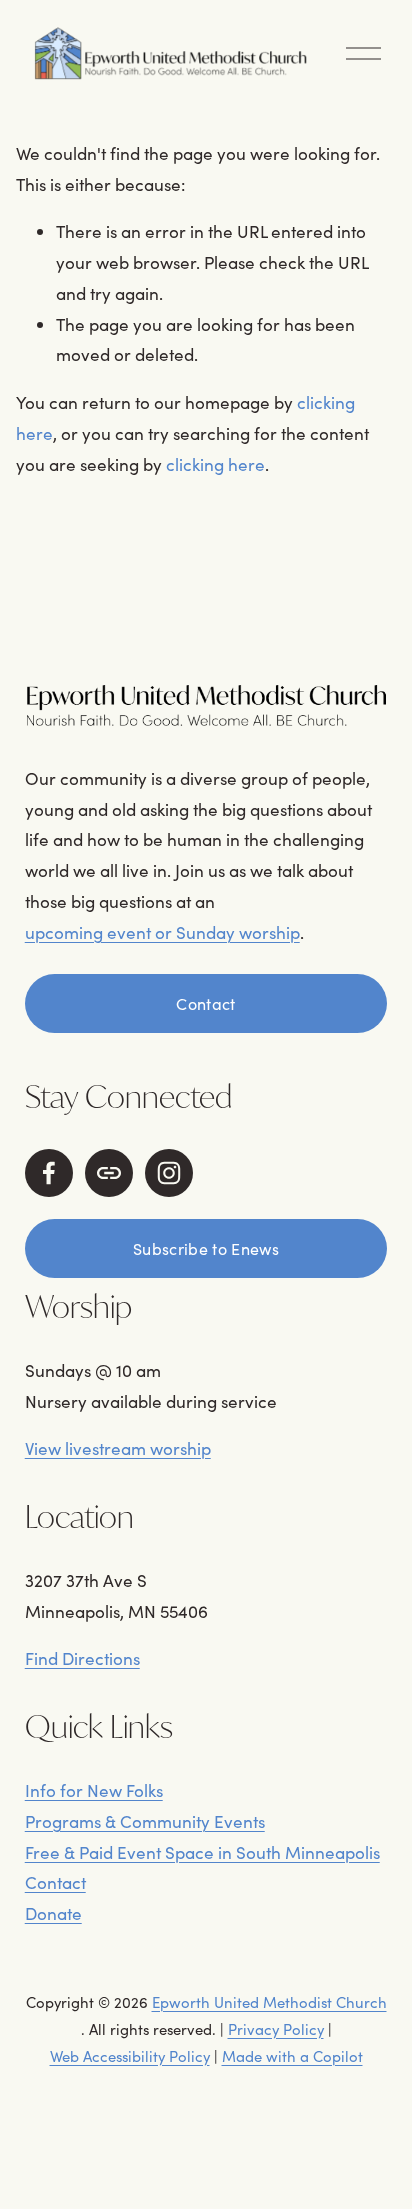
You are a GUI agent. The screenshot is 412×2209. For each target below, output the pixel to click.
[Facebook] (49, 1173)
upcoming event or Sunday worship (162, 932)
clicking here (215, 464)
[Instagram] (169, 1173)
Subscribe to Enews (206, 1248)
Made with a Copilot (292, 2056)
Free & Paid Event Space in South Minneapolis (202, 1852)
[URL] (109, 1173)
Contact (205, 1003)
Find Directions (82, 1658)
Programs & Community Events (145, 1821)
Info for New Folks (94, 1790)
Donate (53, 1913)
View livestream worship (118, 1448)
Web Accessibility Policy (130, 2056)
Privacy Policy (276, 2029)
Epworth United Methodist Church (269, 2002)
